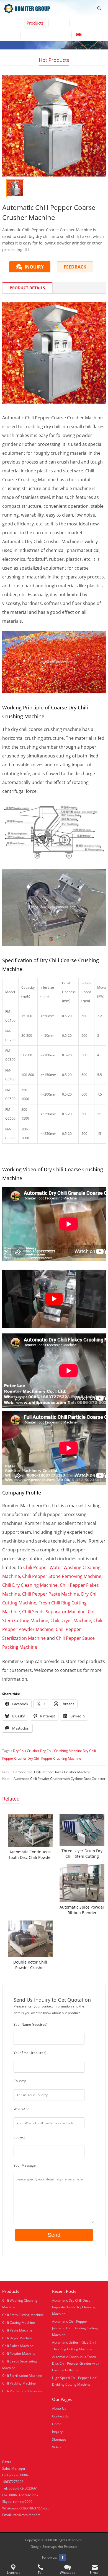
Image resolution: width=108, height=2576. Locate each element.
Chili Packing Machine (19, 2383)
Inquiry (57, 2432)
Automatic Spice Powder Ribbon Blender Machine (82, 1910)
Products (35, 23)
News (10, 35)
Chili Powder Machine (19, 2353)
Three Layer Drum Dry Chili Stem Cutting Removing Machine (82, 1854)
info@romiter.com (26, 2515)
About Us (83, 23)
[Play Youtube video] (54, 1299)
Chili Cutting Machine (19, 2323)
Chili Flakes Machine (18, 2346)
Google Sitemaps (44, 2547)
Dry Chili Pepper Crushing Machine (54, 1758)
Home (11, 23)
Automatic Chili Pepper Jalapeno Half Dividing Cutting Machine (75, 2328)
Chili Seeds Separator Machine (54, 1612)
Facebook (63, 2557)
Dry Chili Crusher (26, 1751)
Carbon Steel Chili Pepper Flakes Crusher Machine (52, 1772)
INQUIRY (34, 267)
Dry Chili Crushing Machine (61, 1751)
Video (59, 23)
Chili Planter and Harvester (23, 2391)
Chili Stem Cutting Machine (23, 2315)
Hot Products (54, 60)
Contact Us (36, 35)
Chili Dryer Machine (71, 1620)
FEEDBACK (75, 267)
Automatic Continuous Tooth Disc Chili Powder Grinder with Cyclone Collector (30, 1855)
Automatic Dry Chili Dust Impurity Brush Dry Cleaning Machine (74, 2307)
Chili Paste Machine (17, 2330)
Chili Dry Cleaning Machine (30, 1585)
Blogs (61, 35)
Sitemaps (59, 2439)
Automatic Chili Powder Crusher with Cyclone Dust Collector (60, 1779)
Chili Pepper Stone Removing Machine (62, 1576)
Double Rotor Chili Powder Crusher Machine (30, 1965)
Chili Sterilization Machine (22, 2376)
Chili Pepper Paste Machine (51, 1594)
